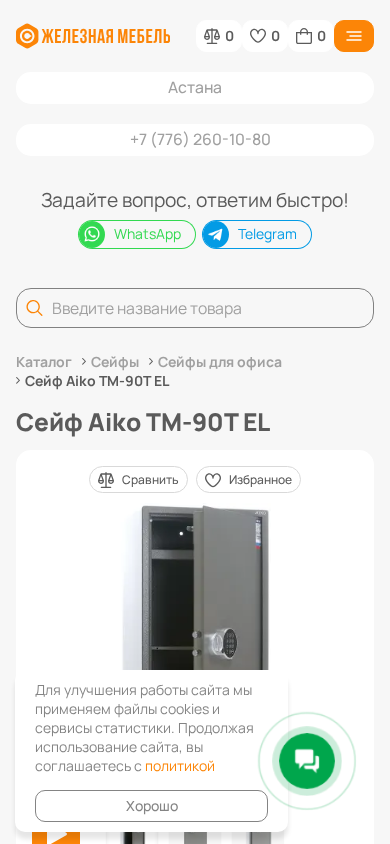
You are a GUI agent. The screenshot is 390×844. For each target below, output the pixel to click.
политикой (180, 765)
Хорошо (152, 805)
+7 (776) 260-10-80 (200, 139)
